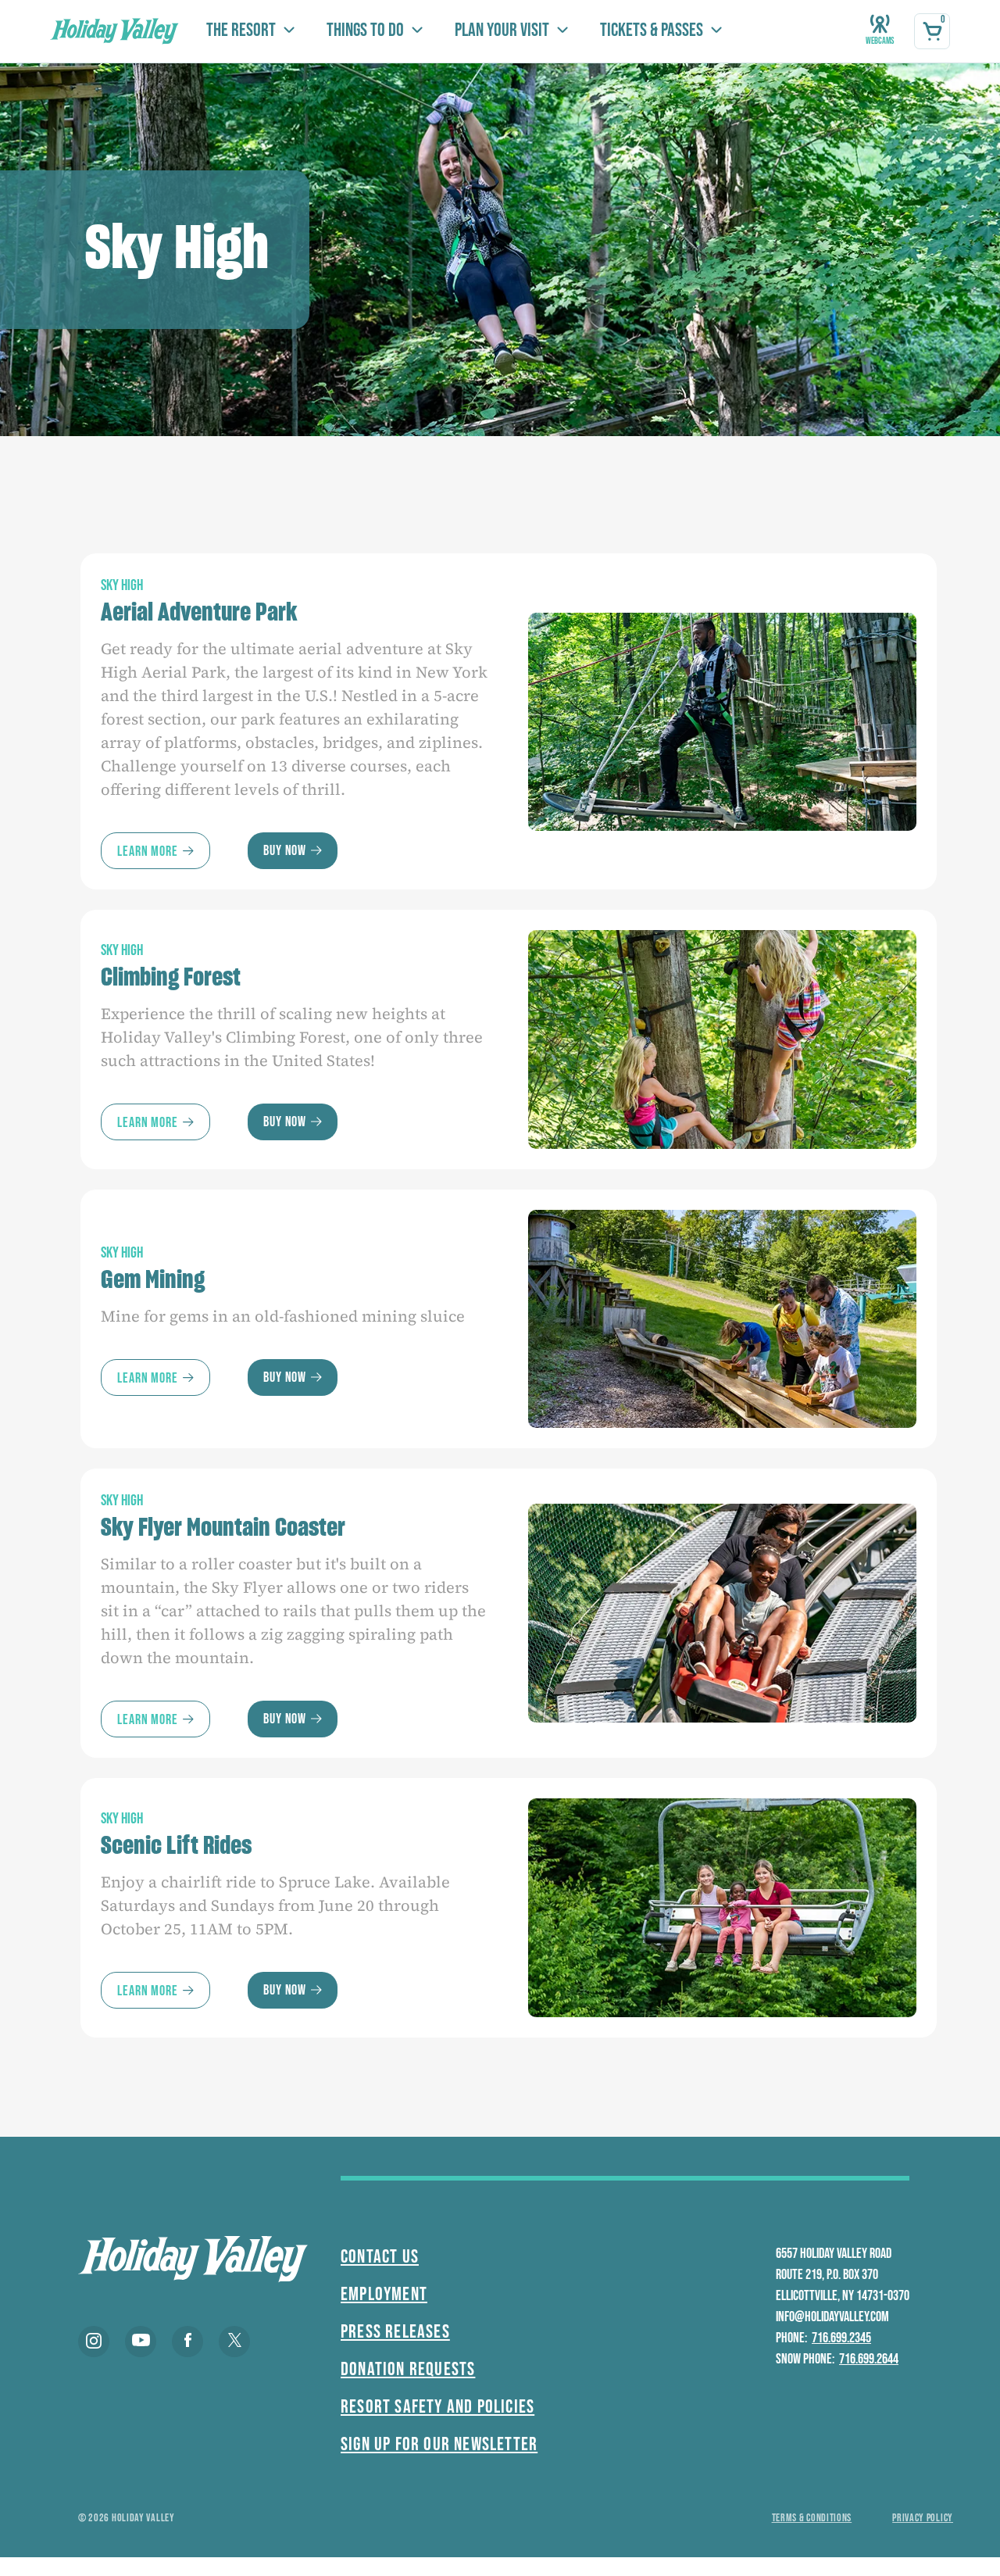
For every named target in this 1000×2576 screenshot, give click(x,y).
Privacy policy (923, 2518)
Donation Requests (408, 2369)
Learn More (148, 852)
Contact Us (380, 2257)
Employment (384, 2294)
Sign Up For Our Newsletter (439, 2444)
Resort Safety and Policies (437, 2407)
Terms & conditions (812, 2518)
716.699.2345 (841, 2338)
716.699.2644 (869, 2359)
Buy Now (285, 851)
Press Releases (395, 2332)
